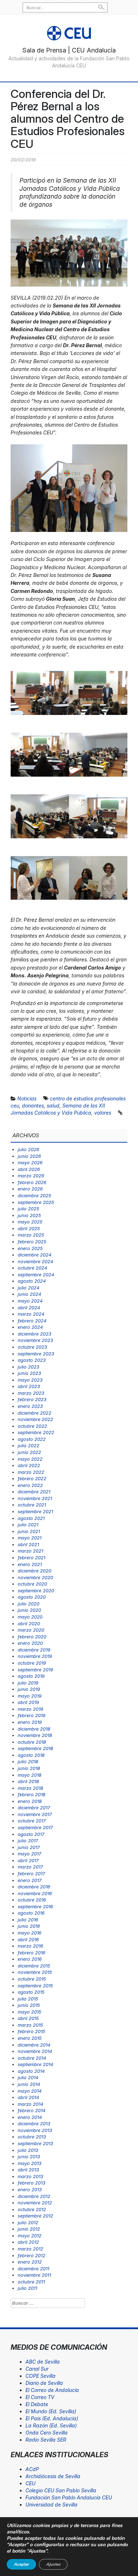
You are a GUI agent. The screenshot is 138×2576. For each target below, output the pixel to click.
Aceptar (21, 2564)
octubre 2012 (32, 2209)
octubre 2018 (32, 1742)
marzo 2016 (30, 1946)
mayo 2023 (30, 1380)
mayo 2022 (30, 1459)
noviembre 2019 (35, 1656)
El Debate (37, 2404)
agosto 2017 (31, 1834)
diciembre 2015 (34, 1966)
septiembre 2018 (35, 1748)
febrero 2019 (31, 1715)
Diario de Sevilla (44, 2383)
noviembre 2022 (35, 1419)
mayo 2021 (30, 1538)
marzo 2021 (30, 1551)
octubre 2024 (32, 1268)
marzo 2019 (30, 1709)
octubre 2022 (32, 1426)
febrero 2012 (31, 2255)
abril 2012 (28, 2242)
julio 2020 (28, 1604)
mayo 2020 (30, 1617)
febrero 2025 (32, 1242)
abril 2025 (29, 1228)
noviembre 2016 (35, 1893)
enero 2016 (30, 1959)
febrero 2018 (31, 1794)
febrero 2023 (32, 1399)
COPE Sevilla (41, 2376)
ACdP (32, 2469)
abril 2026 (29, 1169)
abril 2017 (28, 1860)
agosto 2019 (31, 1676)
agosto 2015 (31, 1992)
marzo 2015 (30, 2025)
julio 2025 (28, 1209)
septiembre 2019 (35, 1670)
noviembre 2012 (35, 2203)
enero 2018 (30, 1801)
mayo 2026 (30, 1162)
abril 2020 (29, 1623)
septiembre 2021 (35, 1511)
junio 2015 (29, 2005)
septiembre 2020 (36, 1590)
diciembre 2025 (34, 1195)
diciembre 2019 (34, 1650)
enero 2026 (30, 1189)
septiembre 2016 (35, 1906)
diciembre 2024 (34, 1255)
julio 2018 (28, 1761)
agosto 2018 (31, 1755)
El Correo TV (40, 2397)
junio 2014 (29, 2084)
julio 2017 (28, 1841)
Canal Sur (37, 2369)
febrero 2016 (31, 1953)
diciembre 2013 (34, 2123)
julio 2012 (28, 2222)
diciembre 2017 (34, 1808)
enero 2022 (30, 1485)
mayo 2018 (30, 1775)
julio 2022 (28, 1445)
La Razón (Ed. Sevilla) (51, 2425)
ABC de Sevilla (43, 2362)
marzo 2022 (31, 1472)
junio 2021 (29, 1531)
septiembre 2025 (36, 1202)
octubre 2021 (32, 1505)
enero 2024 (30, 1327)
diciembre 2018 (34, 1729)
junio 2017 (29, 1847)
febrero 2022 (32, 1478)
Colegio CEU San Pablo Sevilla (61, 2490)
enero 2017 (30, 1880)
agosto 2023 (32, 1360)
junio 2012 (29, 2229)
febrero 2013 (31, 2183)
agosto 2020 (32, 1597)
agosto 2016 (31, 1913)
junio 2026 (29, 1156)
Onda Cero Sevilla (47, 2433)
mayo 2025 (30, 1222)
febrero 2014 (31, 2110)
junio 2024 (29, 1294)
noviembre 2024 (35, 1261)
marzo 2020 (31, 1630)
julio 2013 (28, 2150)
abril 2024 (29, 1308)
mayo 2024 (30, 1301)
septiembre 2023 (36, 1354)
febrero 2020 (32, 1637)
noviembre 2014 (35, 2051)
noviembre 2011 (34, 2275)
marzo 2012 (30, 2249)
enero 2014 (30, 2117)
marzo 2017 (30, 1867)
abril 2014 (28, 2097)
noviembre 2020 (35, 1577)
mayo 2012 (30, 2236)
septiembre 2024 (36, 1275)
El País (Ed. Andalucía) (52, 2418)
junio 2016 (29, 1926)
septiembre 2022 (36, 1432)
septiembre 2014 (35, 2064)
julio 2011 (27, 2288)
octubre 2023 (32, 1347)
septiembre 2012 (35, 2216)
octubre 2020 (32, 1584)
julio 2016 (28, 1920)
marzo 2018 (30, 1788)
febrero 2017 (31, 1873)
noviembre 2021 (35, 1498)
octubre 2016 (32, 1900)
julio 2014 (28, 2077)
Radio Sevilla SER (46, 2440)
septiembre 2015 (35, 1986)
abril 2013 (28, 2170)
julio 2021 (28, 1525)
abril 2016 (28, 1939)
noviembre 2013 (35, 2130)
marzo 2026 (31, 1176)
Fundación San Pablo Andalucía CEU (69, 2497)
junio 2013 (29, 2156)
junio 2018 (29, 1768)
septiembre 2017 (35, 1827)
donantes (33, 1106)
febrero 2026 (32, 1182)
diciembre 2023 (34, 1334)
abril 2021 (28, 1544)
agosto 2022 (32, 1439)
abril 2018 (28, 1781)
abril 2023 (29, 1386)
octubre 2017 (32, 1821)
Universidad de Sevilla (51, 2505)
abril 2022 (29, 1465)
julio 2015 (28, 1999)
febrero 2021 (31, 1558)
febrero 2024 (32, 1321)
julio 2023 (28, 1367)
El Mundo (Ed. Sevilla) (51, 2411)
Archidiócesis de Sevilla (53, 2476)
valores (103, 1113)
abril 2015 (28, 2018)
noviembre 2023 (35, 1340)
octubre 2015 (32, 1979)
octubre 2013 (32, 2137)
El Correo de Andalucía (52, 2390)
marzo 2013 (30, 2176)
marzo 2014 (30, 2104)
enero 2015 (30, 2038)
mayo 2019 (30, 1696)
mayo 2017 (29, 1854)
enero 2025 (30, 1248)
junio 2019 (29, 1689)
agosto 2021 (31, 1518)
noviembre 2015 (35, 1972)
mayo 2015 (30, 2012)
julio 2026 (28, 1149)
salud (53, 1106)
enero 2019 (30, 1722)
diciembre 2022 (34, 1413)
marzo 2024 (31, 1314)
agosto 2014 (31, 2071)
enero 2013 (30, 2189)
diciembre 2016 (34, 1887)
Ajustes (53, 2564)
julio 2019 (28, 1683)
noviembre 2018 (35, 1735)
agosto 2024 (32, 1281)
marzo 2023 (31, 1393)
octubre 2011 (31, 2282)
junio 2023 (29, 1373)
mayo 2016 (30, 1933)
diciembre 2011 (33, 2269)
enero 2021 (30, 1564)
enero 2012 (30, 2262)
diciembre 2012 (34, 2196)
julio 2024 (28, 1288)
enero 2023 (30, 1406)
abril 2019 (28, 1702)
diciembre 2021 (34, 1492)
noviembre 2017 (35, 1814)
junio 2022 (29, 1452)
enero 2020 (30, 1643)
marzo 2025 (31, 1235)
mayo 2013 (30, 2163)
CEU (30, 2483)
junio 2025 (29, 1215)
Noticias (27, 1098)
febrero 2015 (31, 2031)
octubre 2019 (32, 1663)
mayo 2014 (30, 2091)
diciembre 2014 (34, 2045)
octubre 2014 (32, 2058)
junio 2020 (29, 1610)
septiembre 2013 (35, 2143)
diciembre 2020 (34, 1571)
